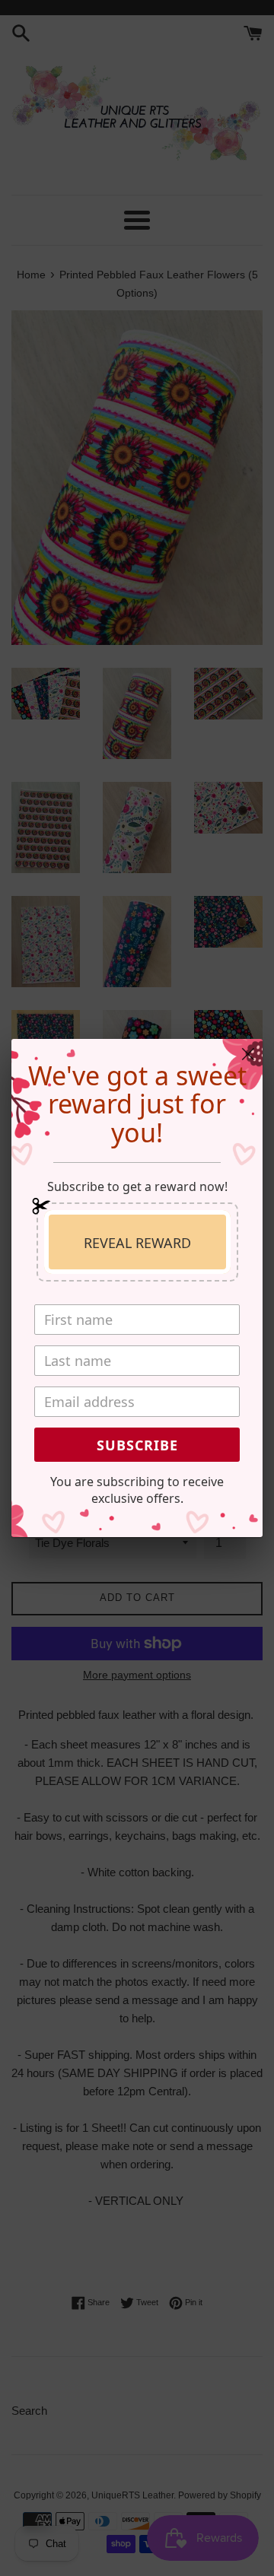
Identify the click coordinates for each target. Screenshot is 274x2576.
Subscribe (137, 1445)
